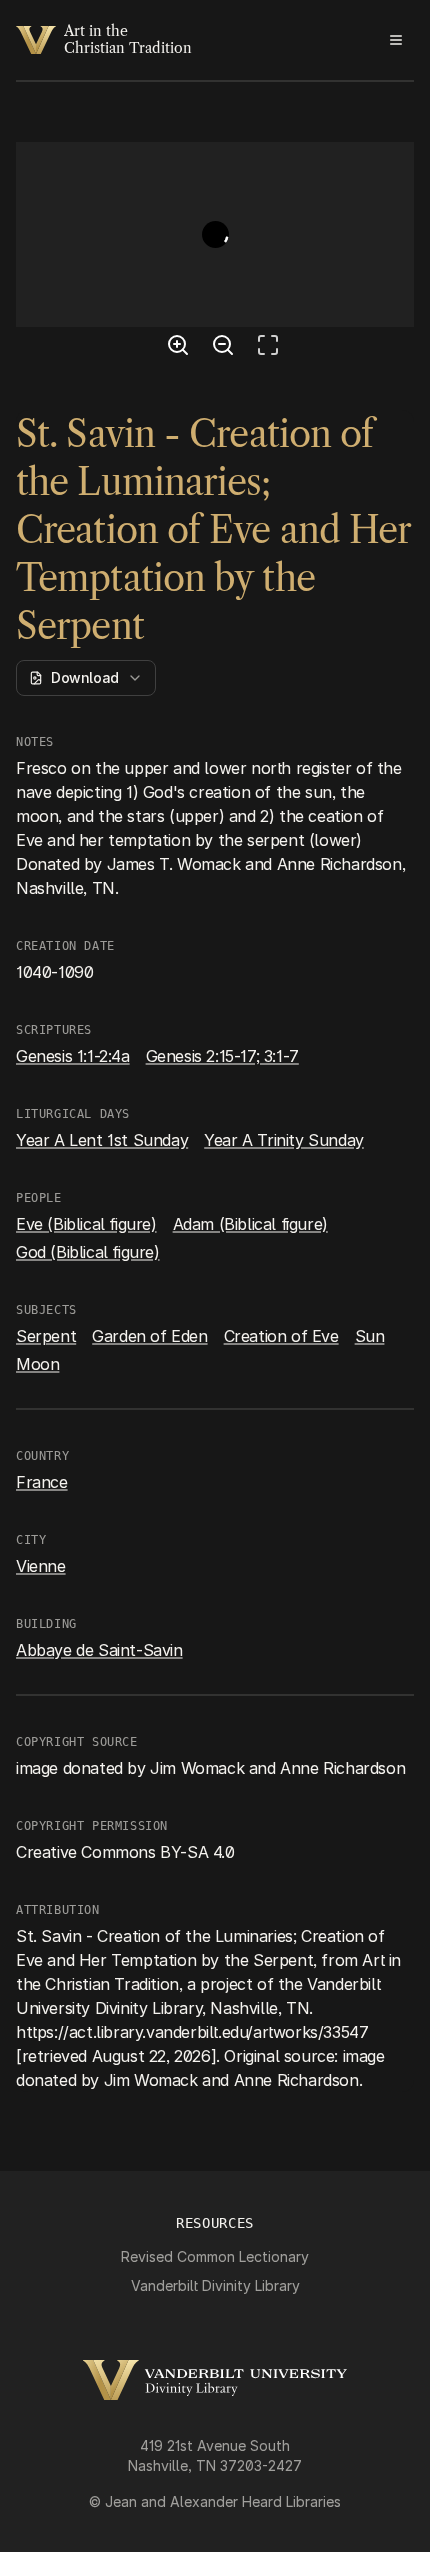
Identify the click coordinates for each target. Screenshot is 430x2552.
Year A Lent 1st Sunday (102, 1140)
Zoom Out (226, 348)
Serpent (46, 1336)
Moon (37, 1364)
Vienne (41, 1566)
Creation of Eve (281, 1336)
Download (85, 677)
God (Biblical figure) (88, 1252)
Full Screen (273, 348)
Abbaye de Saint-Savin (99, 1650)
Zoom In (181, 348)
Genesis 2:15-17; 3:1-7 (222, 1056)
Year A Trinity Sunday (284, 1140)
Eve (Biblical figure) (86, 1224)
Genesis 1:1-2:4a (73, 1056)
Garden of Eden (149, 1336)
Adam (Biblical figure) (250, 1224)
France (42, 1482)
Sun (370, 1336)
